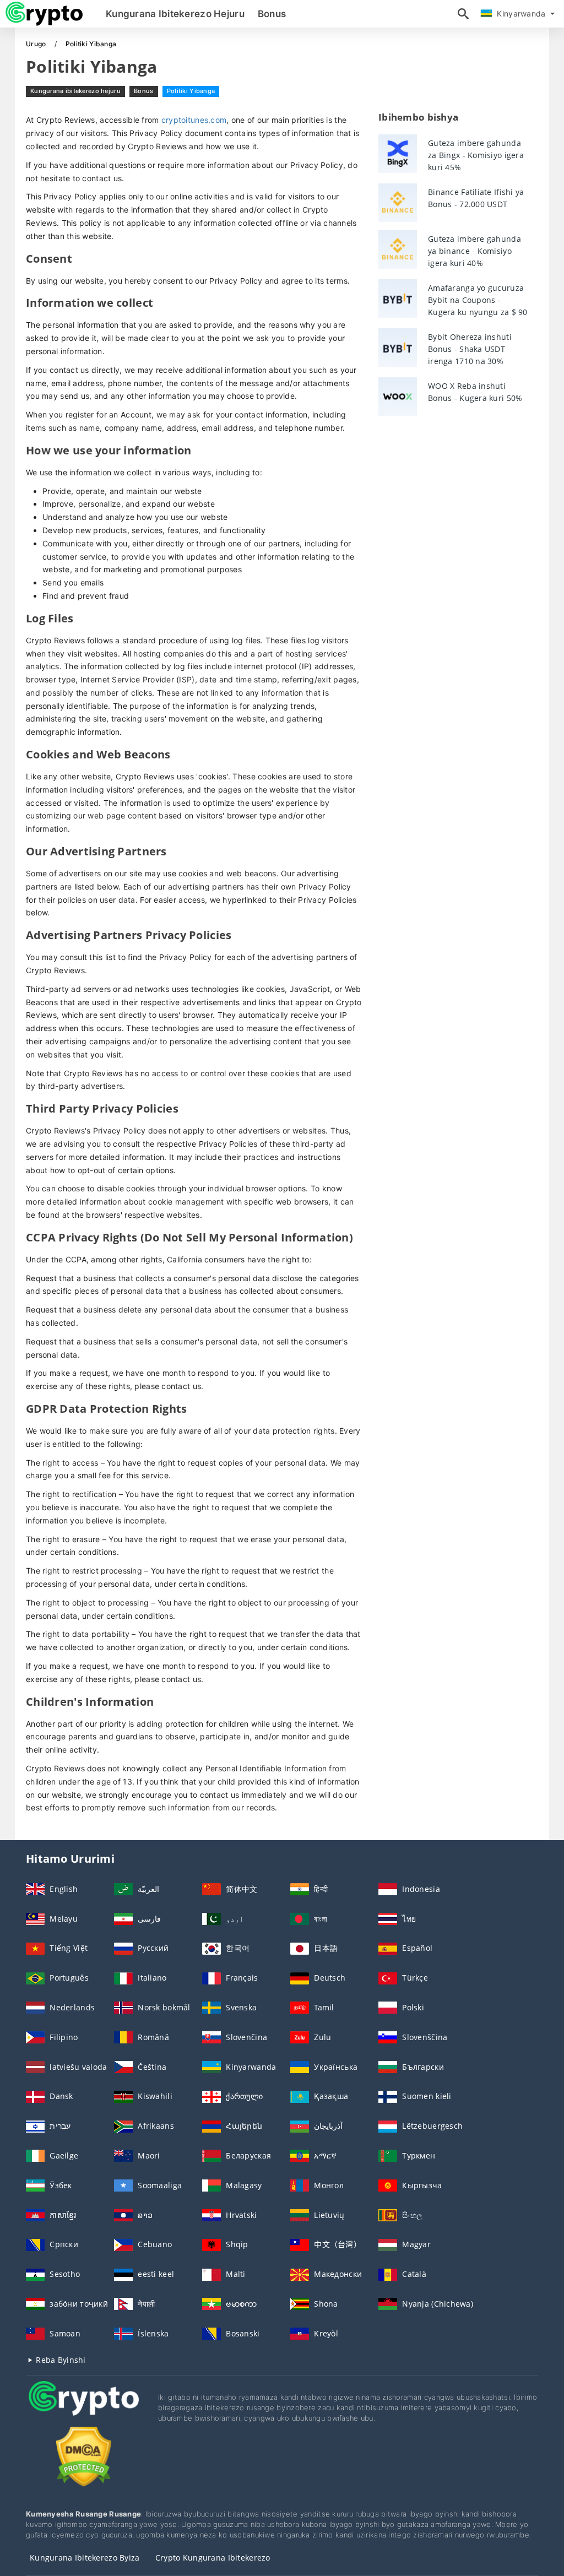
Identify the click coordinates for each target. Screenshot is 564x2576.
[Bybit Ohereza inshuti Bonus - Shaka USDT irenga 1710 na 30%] (398, 348)
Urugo (37, 44)
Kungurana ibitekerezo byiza (85, 2558)
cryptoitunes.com (194, 120)
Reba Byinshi (60, 2360)
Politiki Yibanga (191, 91)
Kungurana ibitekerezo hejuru (175, 14)
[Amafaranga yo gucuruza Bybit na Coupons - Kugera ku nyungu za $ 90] (398, 299)
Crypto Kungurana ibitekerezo (213, 2558)
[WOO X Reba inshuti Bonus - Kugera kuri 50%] (398, 397)
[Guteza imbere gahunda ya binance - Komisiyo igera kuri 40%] (398, 250)
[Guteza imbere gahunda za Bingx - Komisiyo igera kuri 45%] (398, 154)
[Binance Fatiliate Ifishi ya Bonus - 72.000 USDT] (398, 203)
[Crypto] (84, 2409)
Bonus (272, 14)
